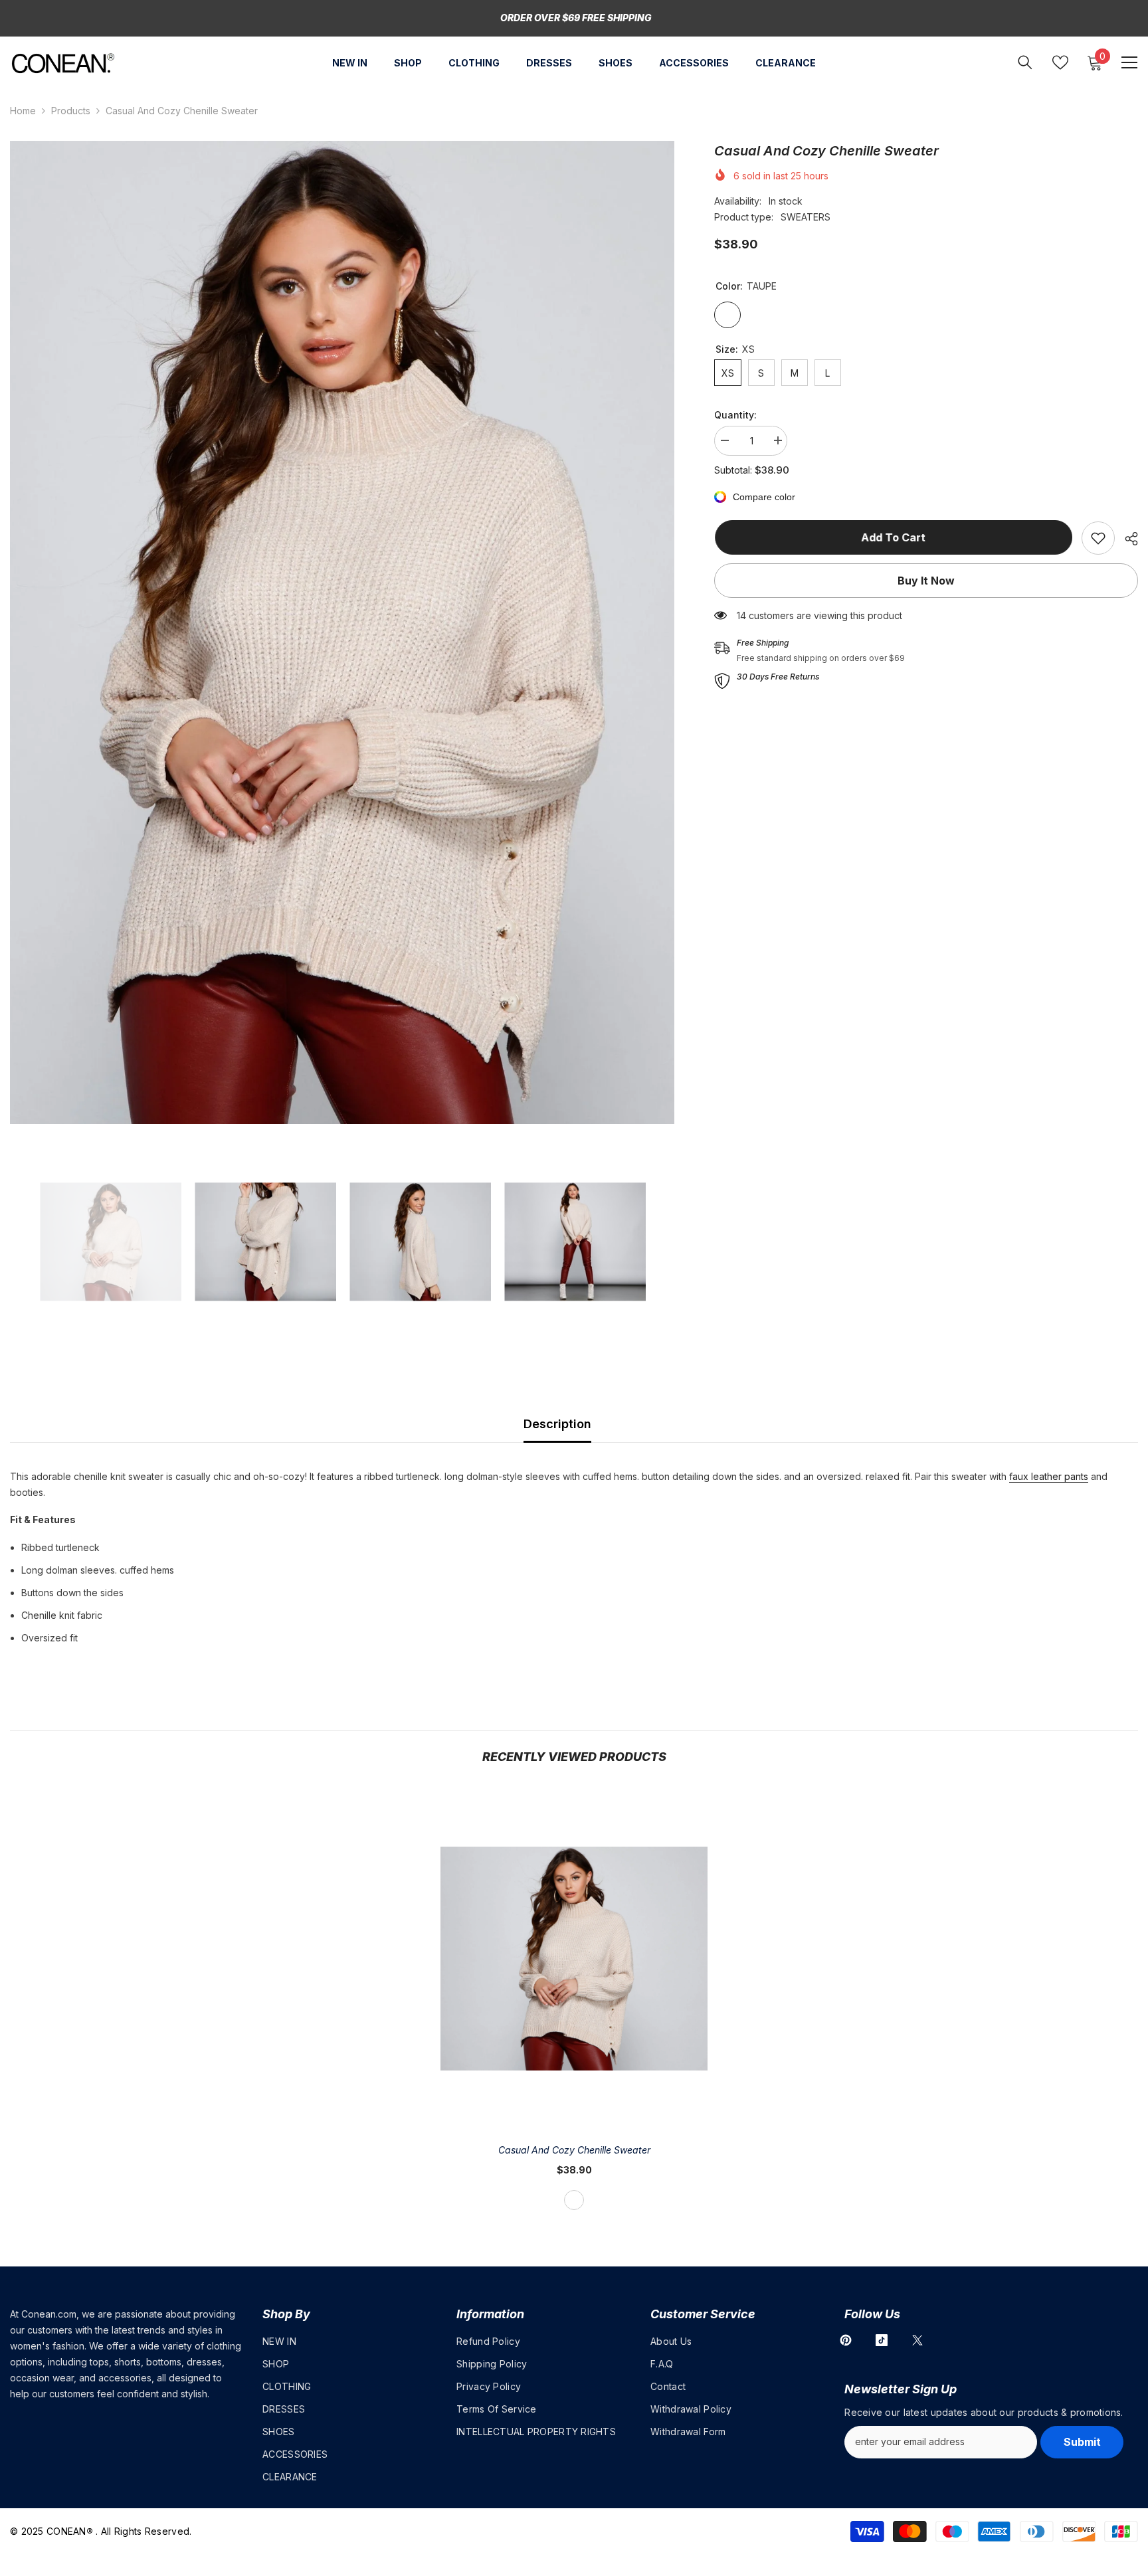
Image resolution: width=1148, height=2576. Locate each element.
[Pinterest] (846, 2340)
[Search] (1025, 62)
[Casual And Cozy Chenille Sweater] (574, 1959)
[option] (342, 632)
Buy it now (926, 581)
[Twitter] (917, 2340)
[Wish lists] (1060, 62)
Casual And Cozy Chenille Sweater (574, 2150)
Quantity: (735, 415)
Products (71, 111)
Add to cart (893, 537)
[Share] (1126, 539)
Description (557, 1424)
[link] (1098, 538)
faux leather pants (1049, 1476)
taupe (574, 2200)
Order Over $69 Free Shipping (576, 18)
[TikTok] (882, 2340)
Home (23, 111)
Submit (1082, 2442)
